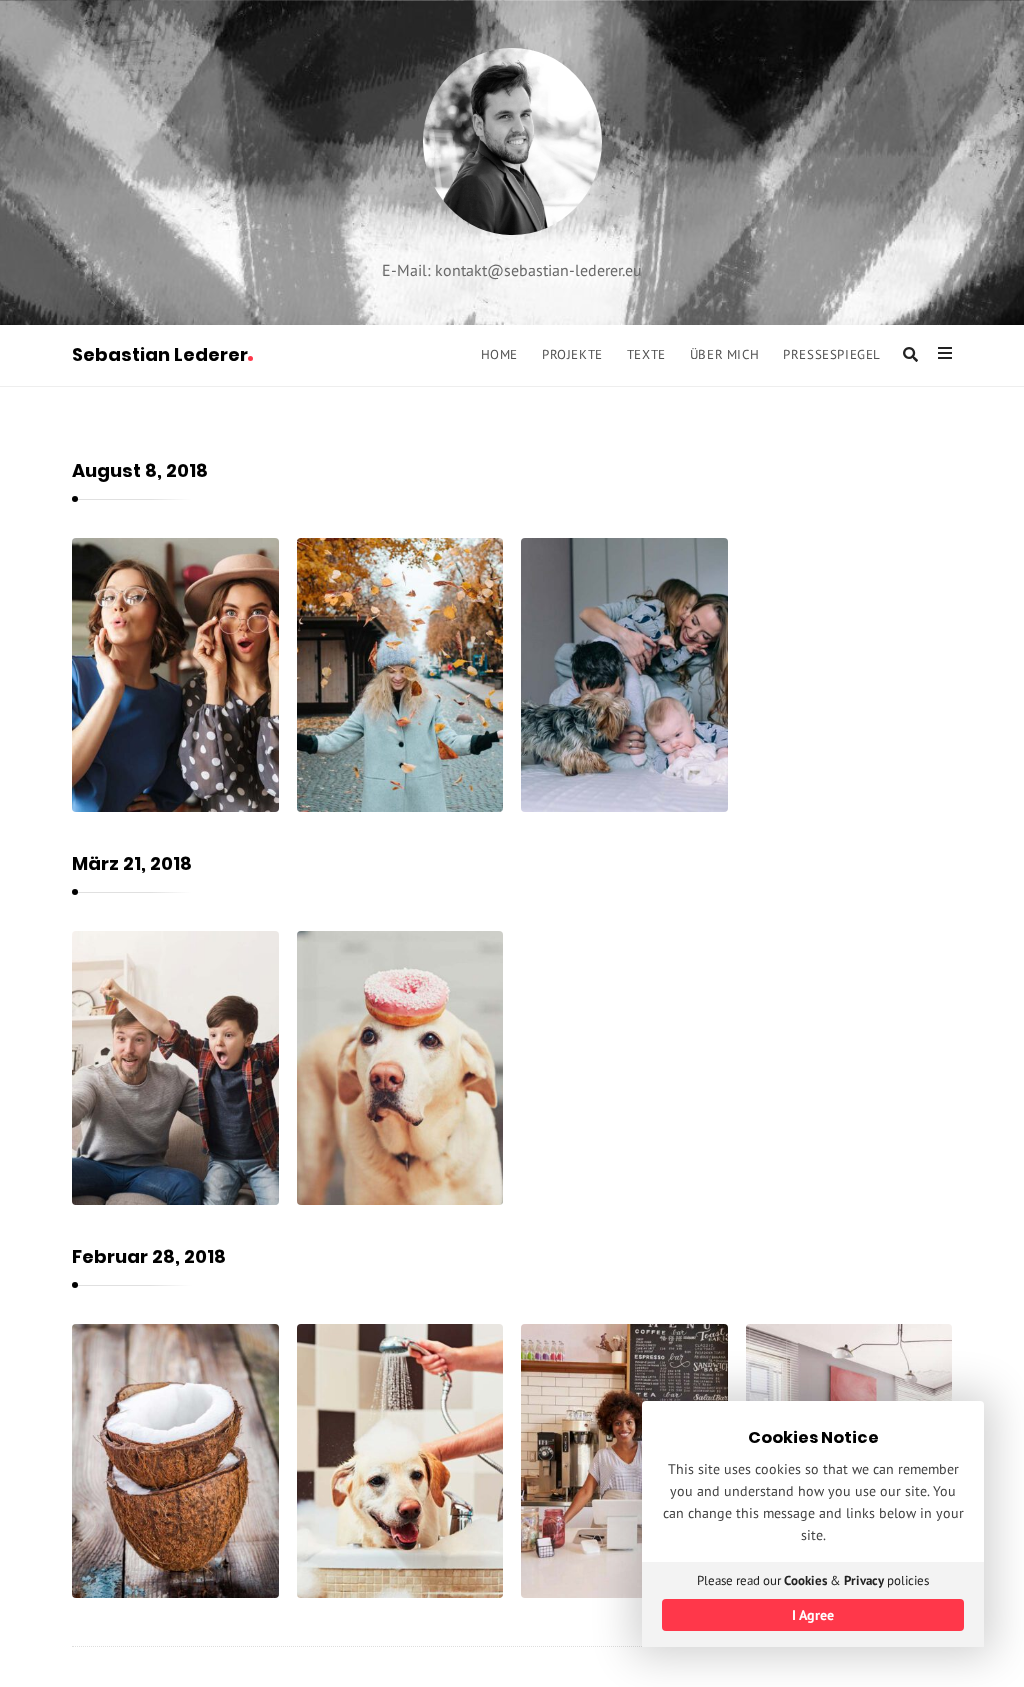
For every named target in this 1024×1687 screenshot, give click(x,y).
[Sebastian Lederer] (512, 141)
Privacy (864, 1580)
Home (499, 354)
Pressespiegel (832, 354)
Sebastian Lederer (160, 354)
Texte (646, 354)
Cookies (805, 1580)
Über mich (724, 354)
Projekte (572, 354)
